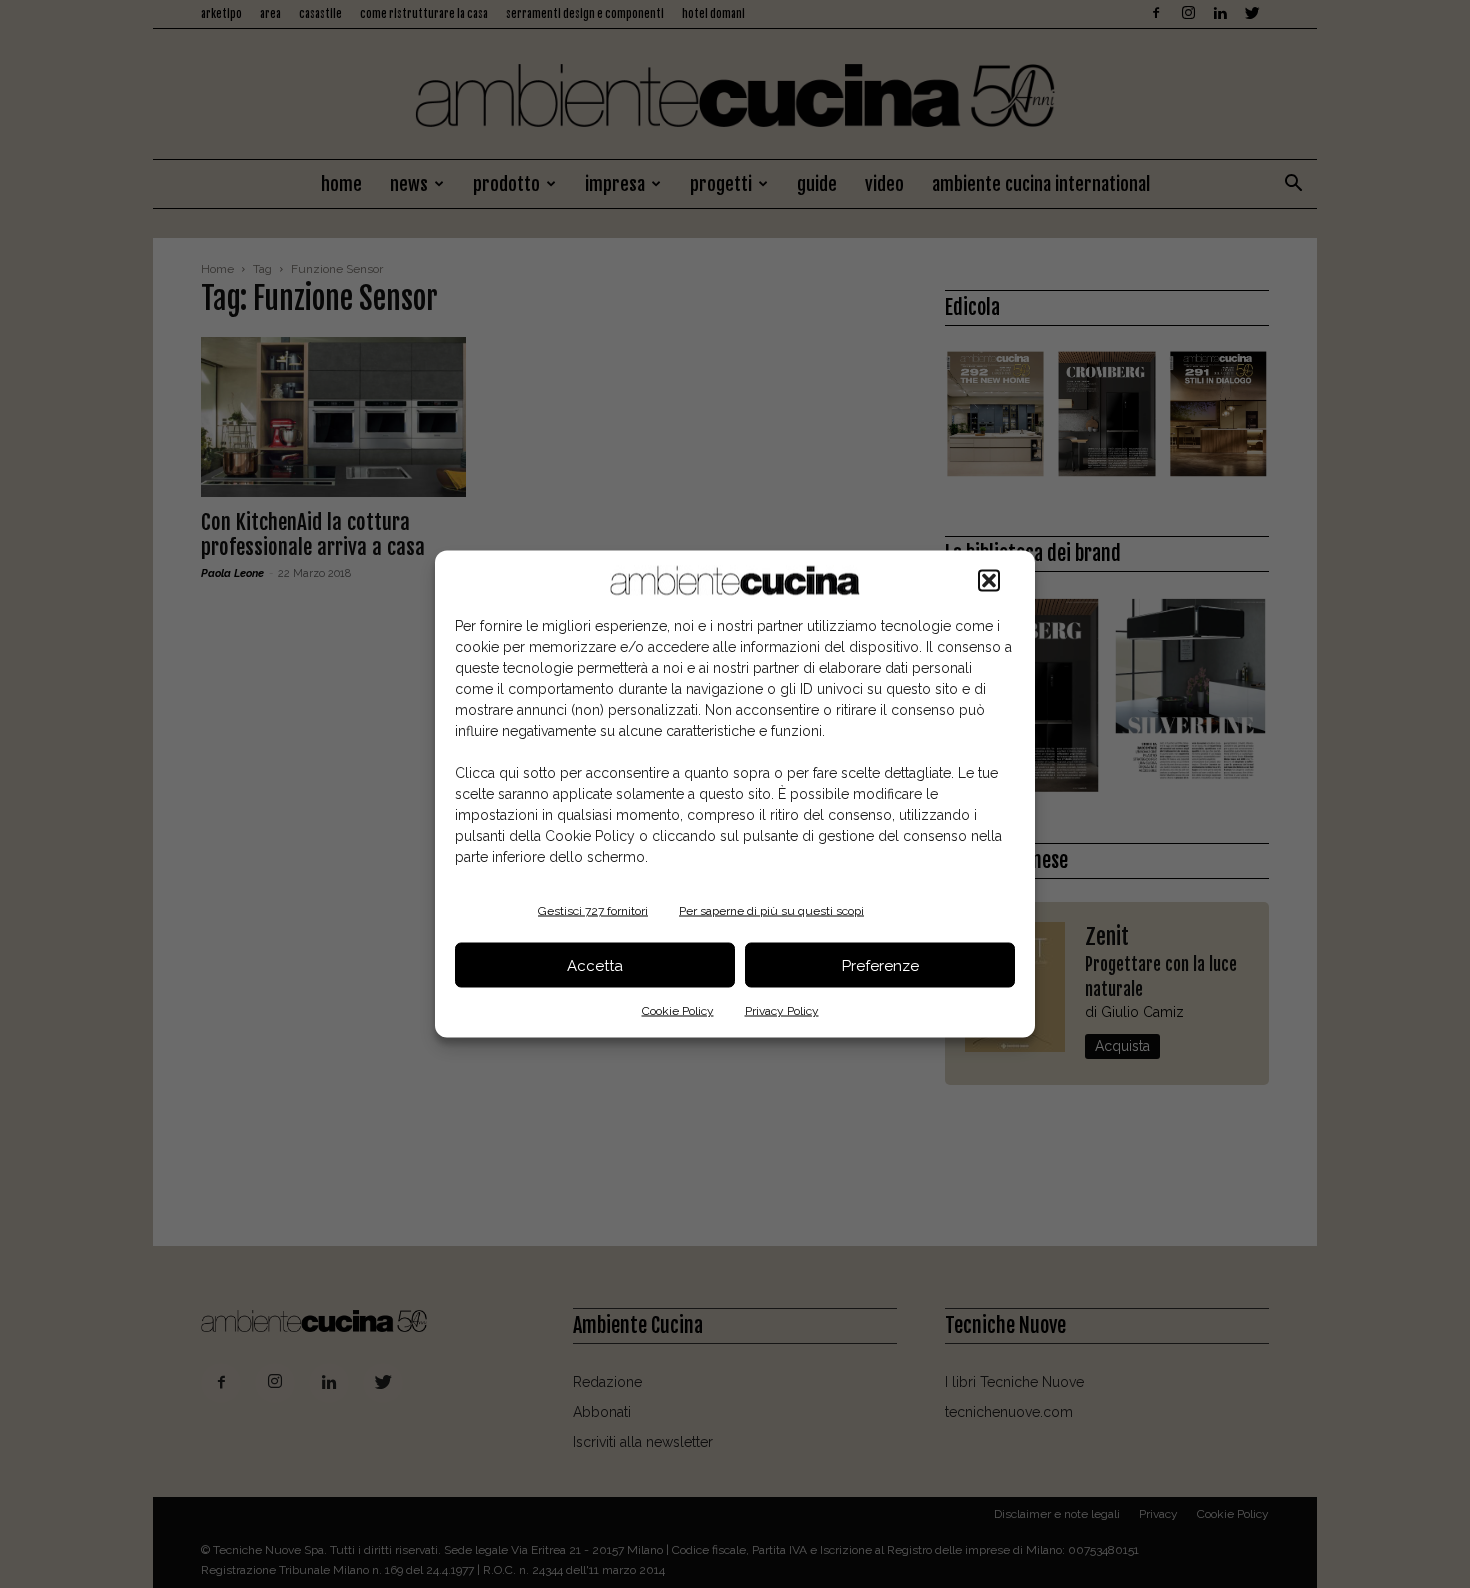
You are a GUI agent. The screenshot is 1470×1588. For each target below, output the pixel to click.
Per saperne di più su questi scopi (771, 911)
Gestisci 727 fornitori (593, 911)
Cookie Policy (678, 1011)
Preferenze (880, 965)
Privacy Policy (782, 1011)
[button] (989, 581)
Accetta (595, 965)
